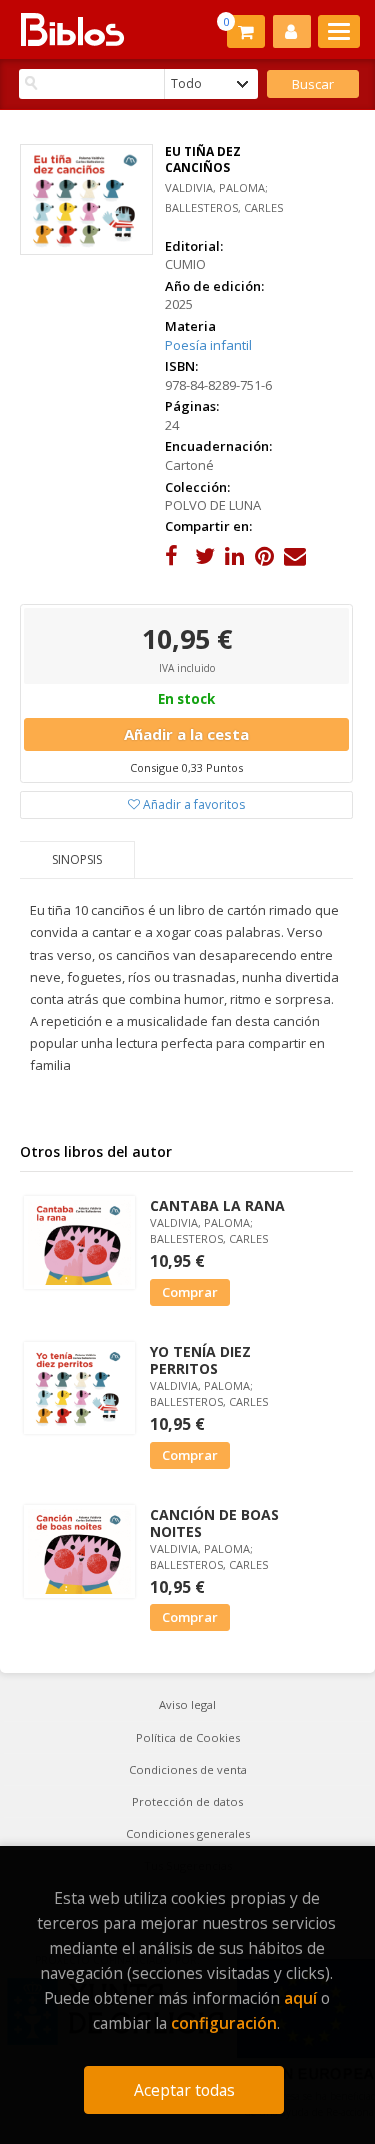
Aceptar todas (184, 2090)
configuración (224, 2023)
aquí (300, 1998)
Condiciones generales (188, 1833)
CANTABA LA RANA (217, 1205)
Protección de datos (187, 1801)
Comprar (190, 1292)
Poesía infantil (208, 345)
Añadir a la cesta (186, 734)
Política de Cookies (188, 1737)
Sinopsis (77, 859)
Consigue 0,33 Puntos (186, 767)
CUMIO (185, 264)
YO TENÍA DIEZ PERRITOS (200, 1360)
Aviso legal (187, 1704)
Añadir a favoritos (192, 804)
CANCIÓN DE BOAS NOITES (214, 1523)
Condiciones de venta (188, 1769)
